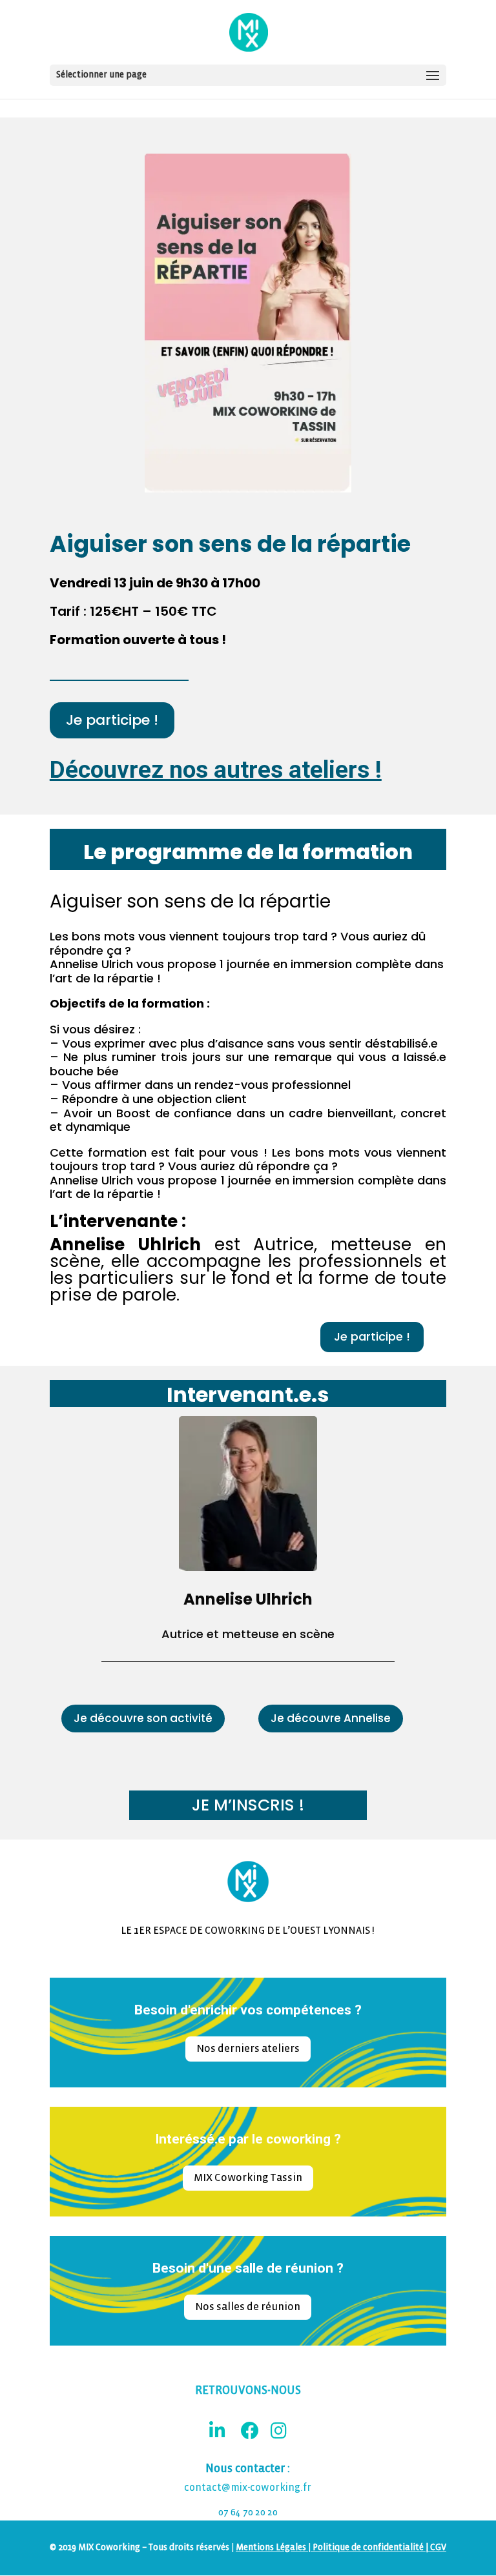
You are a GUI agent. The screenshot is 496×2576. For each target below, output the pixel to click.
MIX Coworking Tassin (248, 2177)
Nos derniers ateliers (248, 2048)
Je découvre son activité (143, 1718)
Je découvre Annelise (331, 1718)
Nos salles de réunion (248, 2307)
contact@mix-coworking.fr (248, 2488)
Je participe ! (112, 720)
